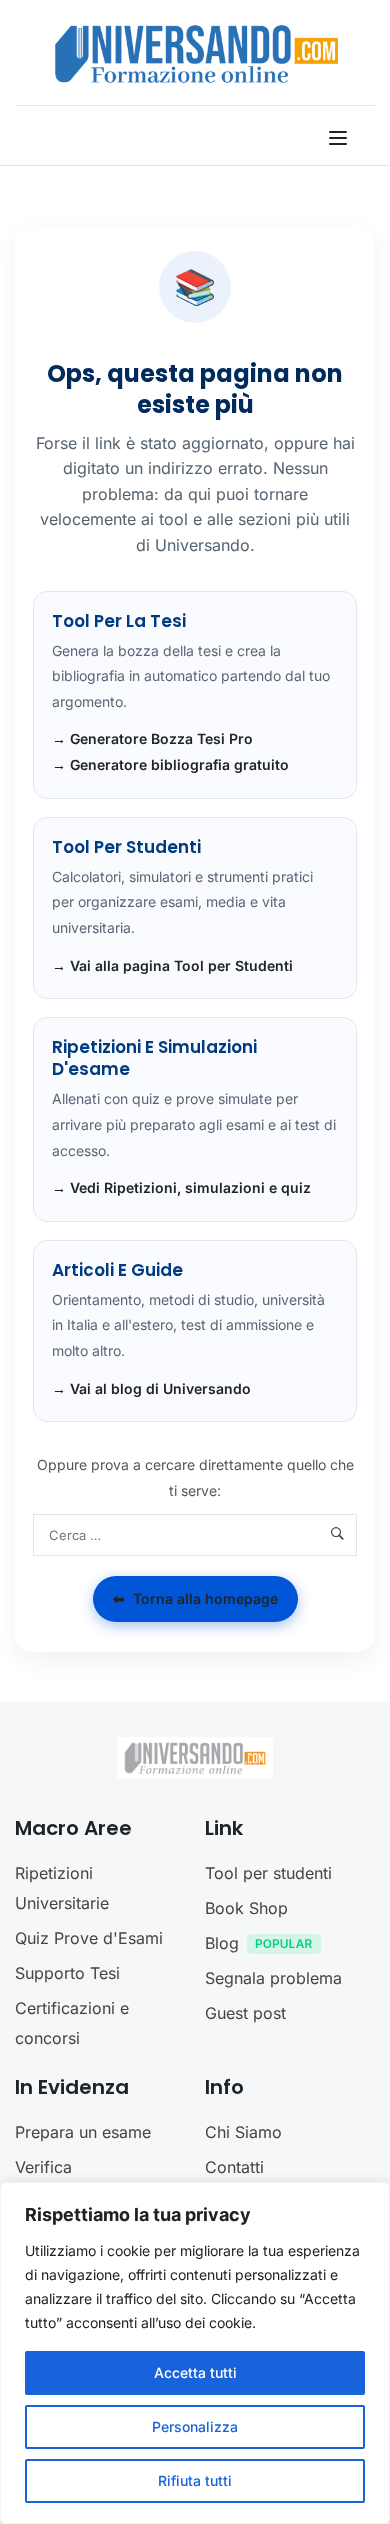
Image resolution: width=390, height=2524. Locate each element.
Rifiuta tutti (195, 2480)
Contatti (234, 2167)
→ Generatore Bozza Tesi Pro (152, 738)
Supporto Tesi (67, 1973)
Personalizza (195, 2426)
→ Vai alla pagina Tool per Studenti (172, 965)
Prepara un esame (83, 2132)
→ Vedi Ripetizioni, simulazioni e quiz (181, 1187)
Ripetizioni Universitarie (62, 1888)
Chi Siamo (243, 2132)
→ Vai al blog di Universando (151, 1388)
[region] (195, 2353)
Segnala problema (273, 1978)
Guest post (245, 2013)
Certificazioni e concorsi (72, 2023)
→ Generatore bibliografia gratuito (170, 764)
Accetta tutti (195, 2372)
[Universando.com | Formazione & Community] (196, 53)
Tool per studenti (268, 1873)
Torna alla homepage (195, 1598)
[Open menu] (340, 138)
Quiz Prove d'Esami (89, 1938)
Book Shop (246, 1908)
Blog (222, 1943)
